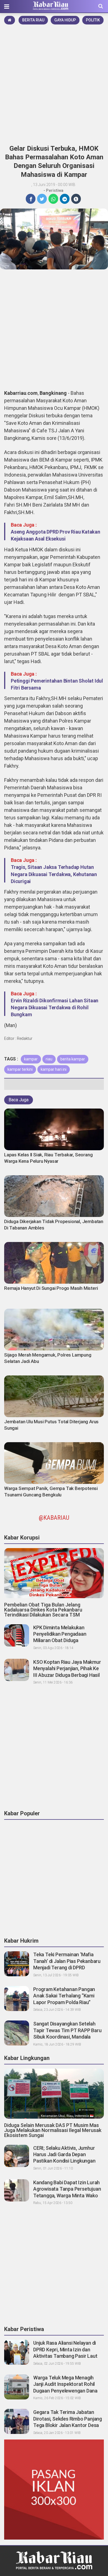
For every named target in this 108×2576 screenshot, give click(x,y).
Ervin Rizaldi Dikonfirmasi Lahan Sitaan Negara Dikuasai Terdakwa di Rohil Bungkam (55, 1007)
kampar (31, 1059)
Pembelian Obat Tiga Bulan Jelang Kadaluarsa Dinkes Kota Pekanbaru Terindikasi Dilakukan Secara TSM (43, 1610)
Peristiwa (55, 190)
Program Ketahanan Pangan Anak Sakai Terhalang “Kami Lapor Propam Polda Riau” (64, 1996)
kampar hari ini (54, 1069)
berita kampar (73, 1059)
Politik (93, 20)
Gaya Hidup (65, 20)
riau (49, 1059)
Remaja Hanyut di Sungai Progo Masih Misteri (51, 1288)
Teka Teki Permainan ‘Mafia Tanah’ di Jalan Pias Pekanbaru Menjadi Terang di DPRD (67, 1961)
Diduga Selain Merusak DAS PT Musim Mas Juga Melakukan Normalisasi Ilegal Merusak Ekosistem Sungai (53, 2130)
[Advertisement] (54, 83)
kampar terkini (20, 1069)
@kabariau (54, 1518)
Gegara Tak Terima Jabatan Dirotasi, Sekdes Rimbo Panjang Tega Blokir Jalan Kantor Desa (68, 2419)
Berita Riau (33, 20)
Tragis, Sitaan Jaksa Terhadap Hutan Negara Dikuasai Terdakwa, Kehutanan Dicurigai (54, 874)
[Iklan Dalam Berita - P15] (54, 2489)
